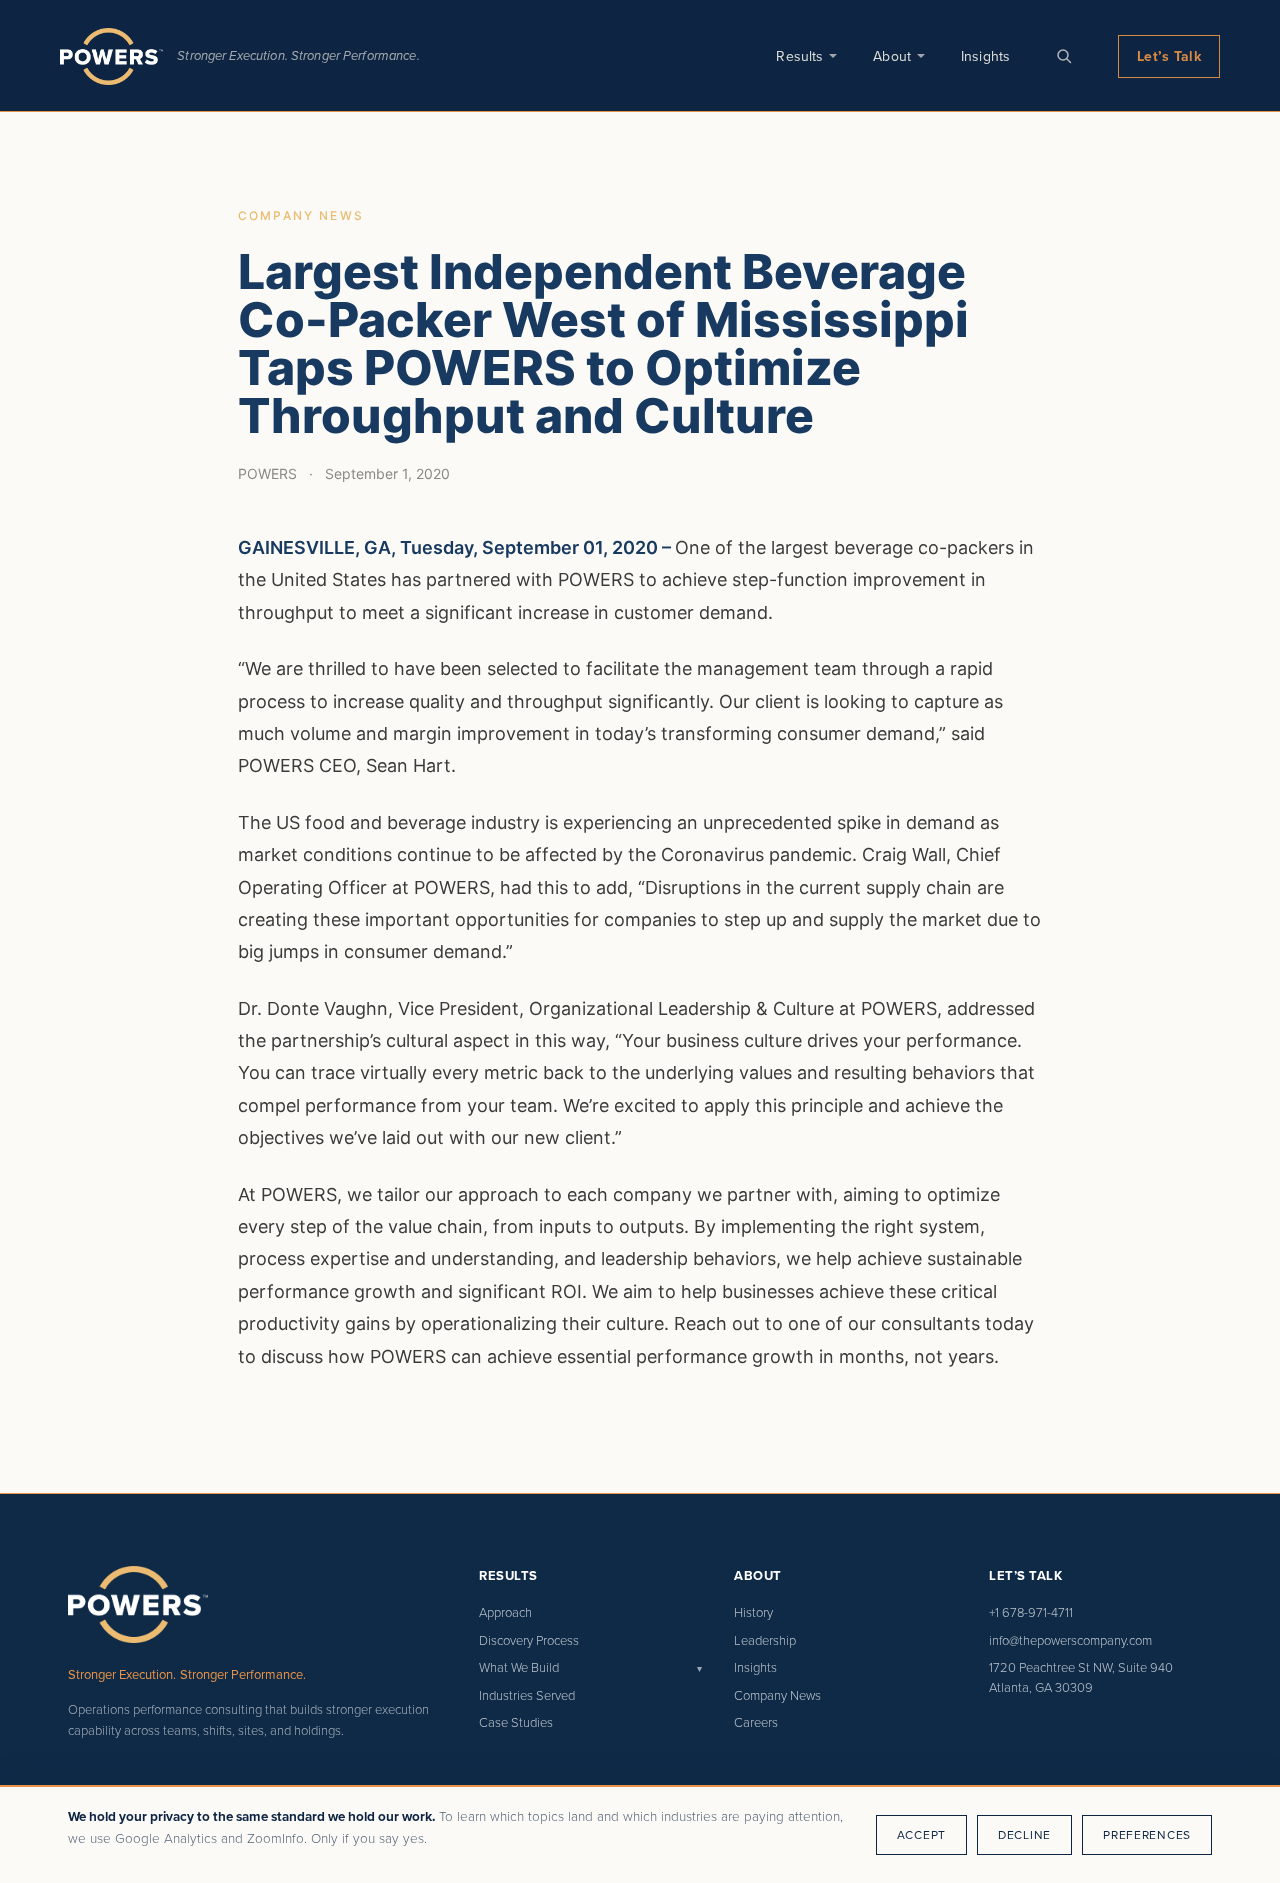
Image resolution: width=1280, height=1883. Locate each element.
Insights (985, 56)
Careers (756, 1722)
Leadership (765, 1640)
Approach (505, 1612)
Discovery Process (529, 1640)
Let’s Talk (1169, 56)
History (753, 1612)
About (892, 56)
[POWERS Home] (111, 56)
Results (799, 56)
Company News (777, 1695)
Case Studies (516, 1722)
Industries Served (527, 1695)
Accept (921, 1834)
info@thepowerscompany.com (1070, 1640)
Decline (1024, 1834)
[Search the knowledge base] (1064, 56)
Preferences (1147, 1834)
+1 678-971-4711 (1031, 1612)
